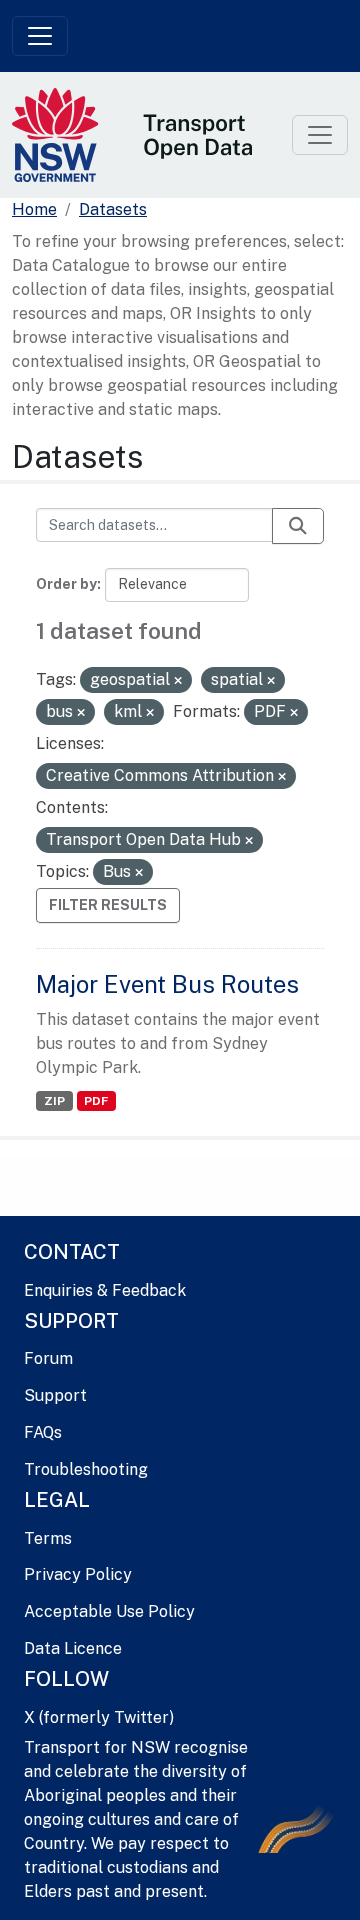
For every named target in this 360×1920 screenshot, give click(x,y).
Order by (66, 584)
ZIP (54, 1101)
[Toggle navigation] (40, 36)
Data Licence (73, 1648)
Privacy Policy (78, 1574)
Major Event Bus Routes (167, 984)
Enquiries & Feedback (105, 1290)
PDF (96, 1101)
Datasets (113, 209)
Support (55, 1395)
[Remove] (178, 681)
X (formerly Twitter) (99, 1717)
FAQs (43, 1432)
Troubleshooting (86, 1469)
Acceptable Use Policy (109, 1611)
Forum (48, 1358)
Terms (48, 1538)
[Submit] (298, 526)
